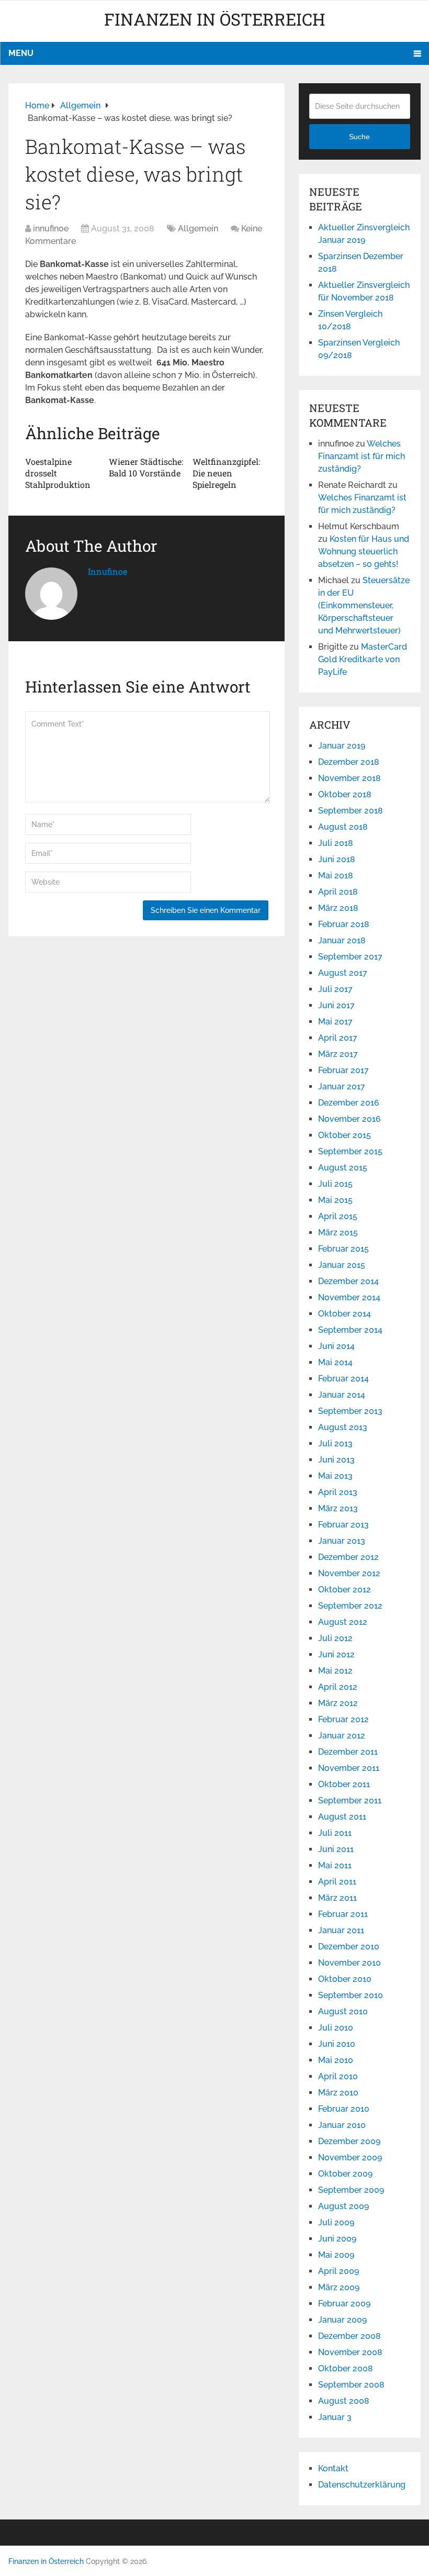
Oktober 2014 (345, 1314)
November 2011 (349, 1768)
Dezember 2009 (349, 2141)
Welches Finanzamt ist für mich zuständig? (362, 456)
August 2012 (343, 1622)
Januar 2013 (342, 1541)
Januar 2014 (342, 1395)
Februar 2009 (344, 2304)
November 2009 (350, 2157)
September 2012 (350, 1606)
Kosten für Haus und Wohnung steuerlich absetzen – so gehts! (364, 551)
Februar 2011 (343, 1914)
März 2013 (338, 1508)
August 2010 (343, 2011)
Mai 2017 (335, 1022)
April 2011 (337, 1882)
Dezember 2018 (349, 762)
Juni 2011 (336, 1849)
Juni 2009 (337, 2239)
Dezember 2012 (348, 1557)
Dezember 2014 (348, 1281)
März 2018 (338, 908)
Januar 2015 (342, 1265)
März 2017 (338, 1054)
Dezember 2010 (349, 1947)
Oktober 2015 (345, 1135)
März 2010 (338, 2093)
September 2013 (350, 1411)
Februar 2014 (343, 1379)
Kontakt (333, 2468)
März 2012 (338, 1703)
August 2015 (343, 1168)
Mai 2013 (335, 1476)
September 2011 (350, 1800)
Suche (359, 137)
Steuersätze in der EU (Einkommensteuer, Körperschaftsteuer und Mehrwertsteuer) (364, 605)
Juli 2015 (335, 1184)
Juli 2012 (335, 1638)
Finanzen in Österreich (215, 19)
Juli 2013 (335, 1443)
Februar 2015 (343, 1249)
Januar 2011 (341, 1930)
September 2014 (350, 1330)
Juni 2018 (337, 859)
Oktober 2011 (344, 1784)
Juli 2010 (336, 2028)
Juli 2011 (335, 1833)
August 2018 (343, 827)
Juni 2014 (336, 1346)
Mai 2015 (335, 1200)
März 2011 (337, 1898)
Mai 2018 (336, 876)
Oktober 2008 (346, 2368)
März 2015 (338, 1233)
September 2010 (351, 1995)
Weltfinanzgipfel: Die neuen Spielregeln (226, 473)
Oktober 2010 (345, 1979)
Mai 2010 (336, 2060)
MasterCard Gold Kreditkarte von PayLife (363, 659)
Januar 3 (335, 2417)
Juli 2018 (336, 843)
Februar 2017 (343, 1070)
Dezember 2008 (349, 2336)
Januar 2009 (342, 2320)
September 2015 (350, 1151)
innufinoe (51, 228)
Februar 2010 (344, 2109)
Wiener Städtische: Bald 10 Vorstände (146, 467)
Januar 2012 (342, 1736)
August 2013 (343, 1427)
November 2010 (349, 1963)
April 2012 (338, 1687)
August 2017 (343, 973)
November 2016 (349, 1119)
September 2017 (350, 957)
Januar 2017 (342, 1086)
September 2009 (351, 2190)
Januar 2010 (342, 2125)
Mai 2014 (335, 1362)
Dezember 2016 (349, 1103)
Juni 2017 (336, 1005)
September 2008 (351, 2385)
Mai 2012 (335, 1671)
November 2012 (349, 1573)
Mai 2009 (336, 2255)
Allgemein (198, 228)
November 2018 (349, 778)
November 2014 (349, 1297)
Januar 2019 (342, 746)
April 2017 (338, 1038)
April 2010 (338, 2076)
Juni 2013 (336, 1460)
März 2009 (339, 2287)
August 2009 (343, 2206)
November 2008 (350, 2352)
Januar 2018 (342, 940)
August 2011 (342, 1817)
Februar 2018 (344, 924)
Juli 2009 (336, 2222)
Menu (21, 53)
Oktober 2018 (345, 794)
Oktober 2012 (345, 1590)
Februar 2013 (343, 1525)
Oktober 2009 (345, 2174)
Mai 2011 (335, 1865)
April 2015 (338, 1216)
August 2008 (344, 2401)
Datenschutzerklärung (362, 2485)
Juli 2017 (335, 989)
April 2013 (338, 1492)
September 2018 (351, 811)
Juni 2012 (336, 1654)
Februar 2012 (343, 1719)
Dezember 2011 (348, 1752)
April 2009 (338, 2271)
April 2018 (338, 892)
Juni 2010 (337, 2044)
